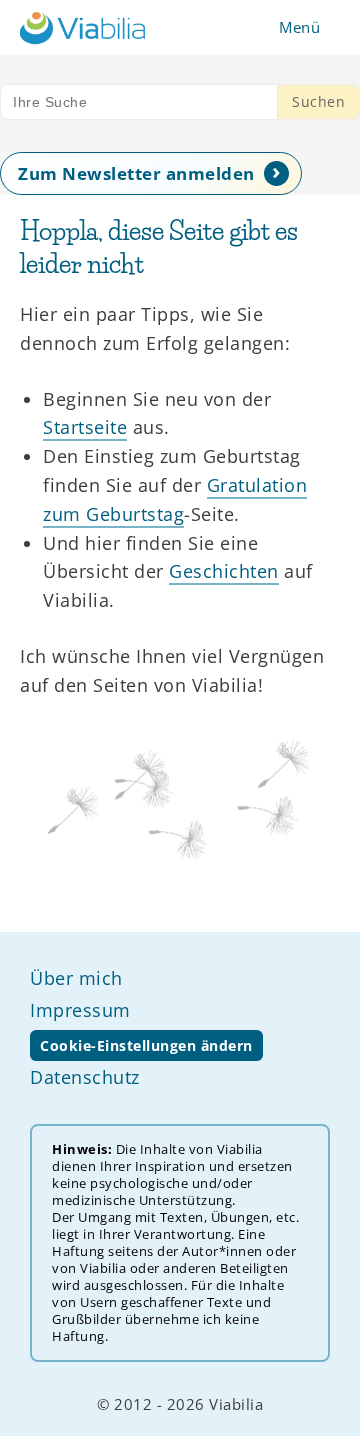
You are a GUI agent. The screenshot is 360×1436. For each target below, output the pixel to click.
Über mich (76, 978)
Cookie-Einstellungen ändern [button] (146, 1045)
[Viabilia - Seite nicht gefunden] (82, 27)
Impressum (80, 1010)
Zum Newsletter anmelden (136, 173)
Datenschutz (85, 1077)
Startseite (85, 427)
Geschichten (224, 571)
